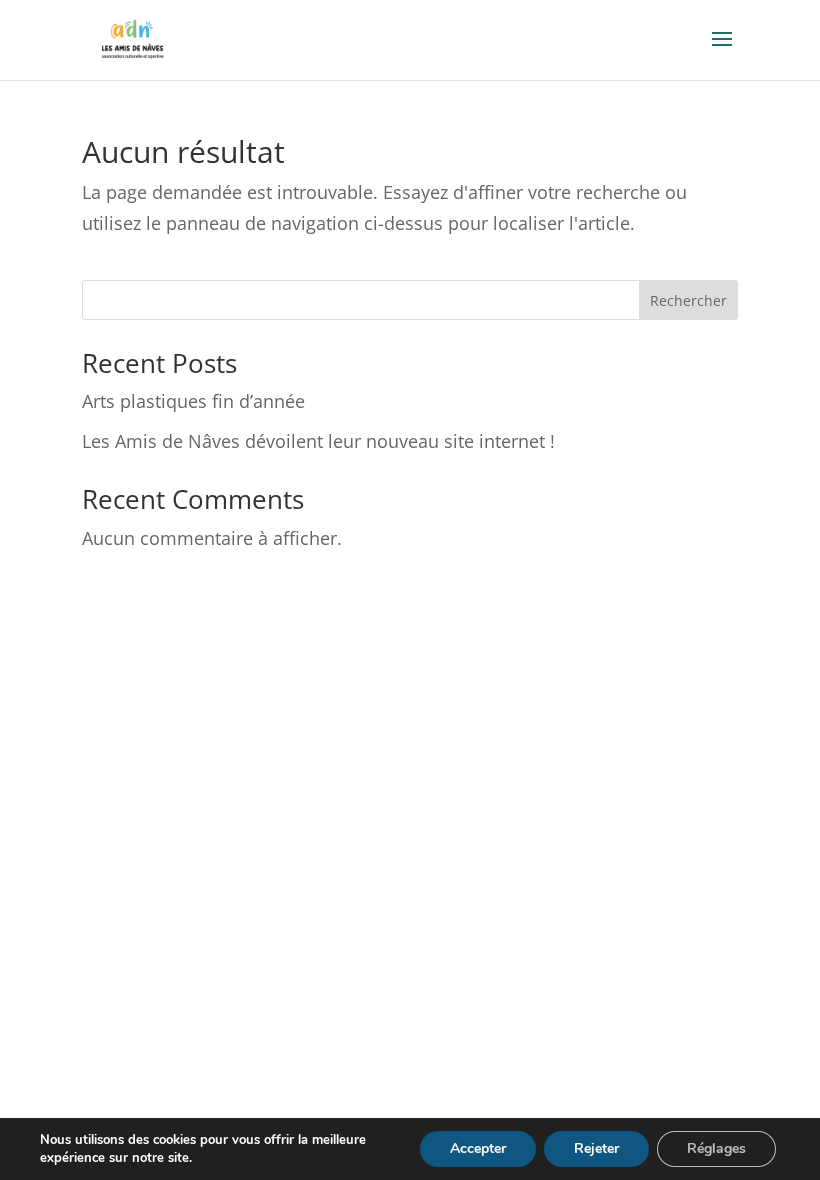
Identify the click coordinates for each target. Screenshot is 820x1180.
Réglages (716, 1148)
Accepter (478, 1148)
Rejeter (596, 1148)
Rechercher (688, 300)
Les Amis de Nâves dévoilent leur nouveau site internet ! (318, 441)
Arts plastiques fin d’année (193, 401)
